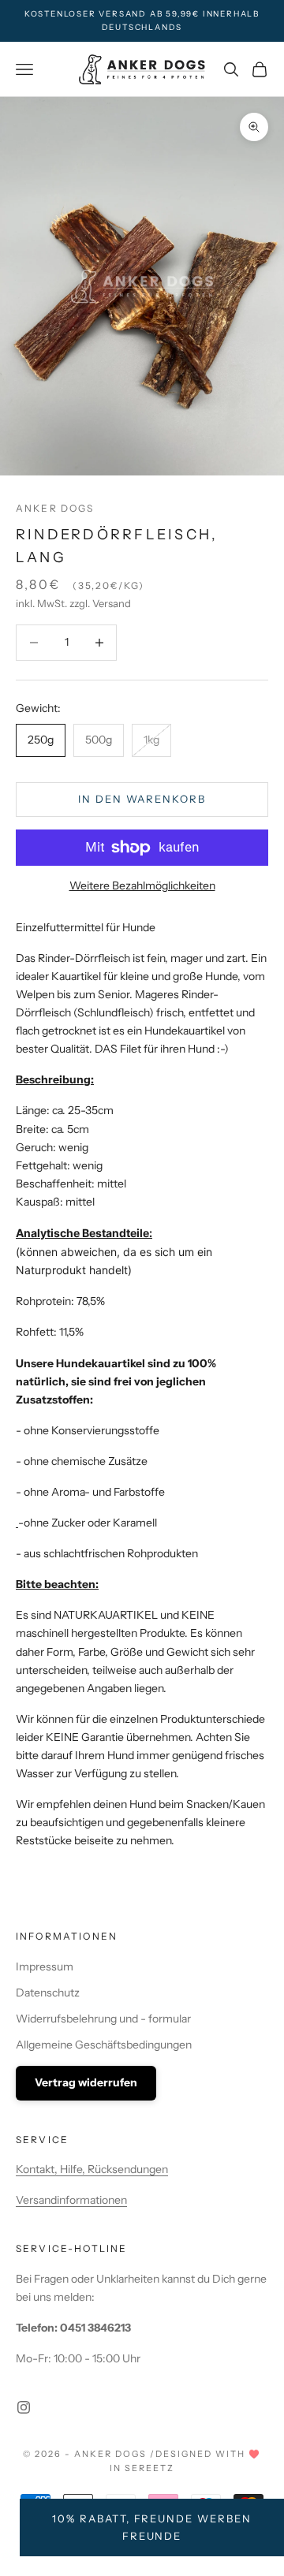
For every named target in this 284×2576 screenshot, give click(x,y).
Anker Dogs (55, 508)
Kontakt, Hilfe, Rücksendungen (92, 2169)
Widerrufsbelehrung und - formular (103, 2019)
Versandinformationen (71, 2200)
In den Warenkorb (142, 799)
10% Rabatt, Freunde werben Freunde (152, 2527)
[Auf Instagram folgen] (24, 2407)
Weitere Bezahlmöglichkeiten (142, 885)
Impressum (45, 1966)
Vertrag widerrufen (86, 2082)
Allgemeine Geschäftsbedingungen (104, 2045)
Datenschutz (48, 1993)
